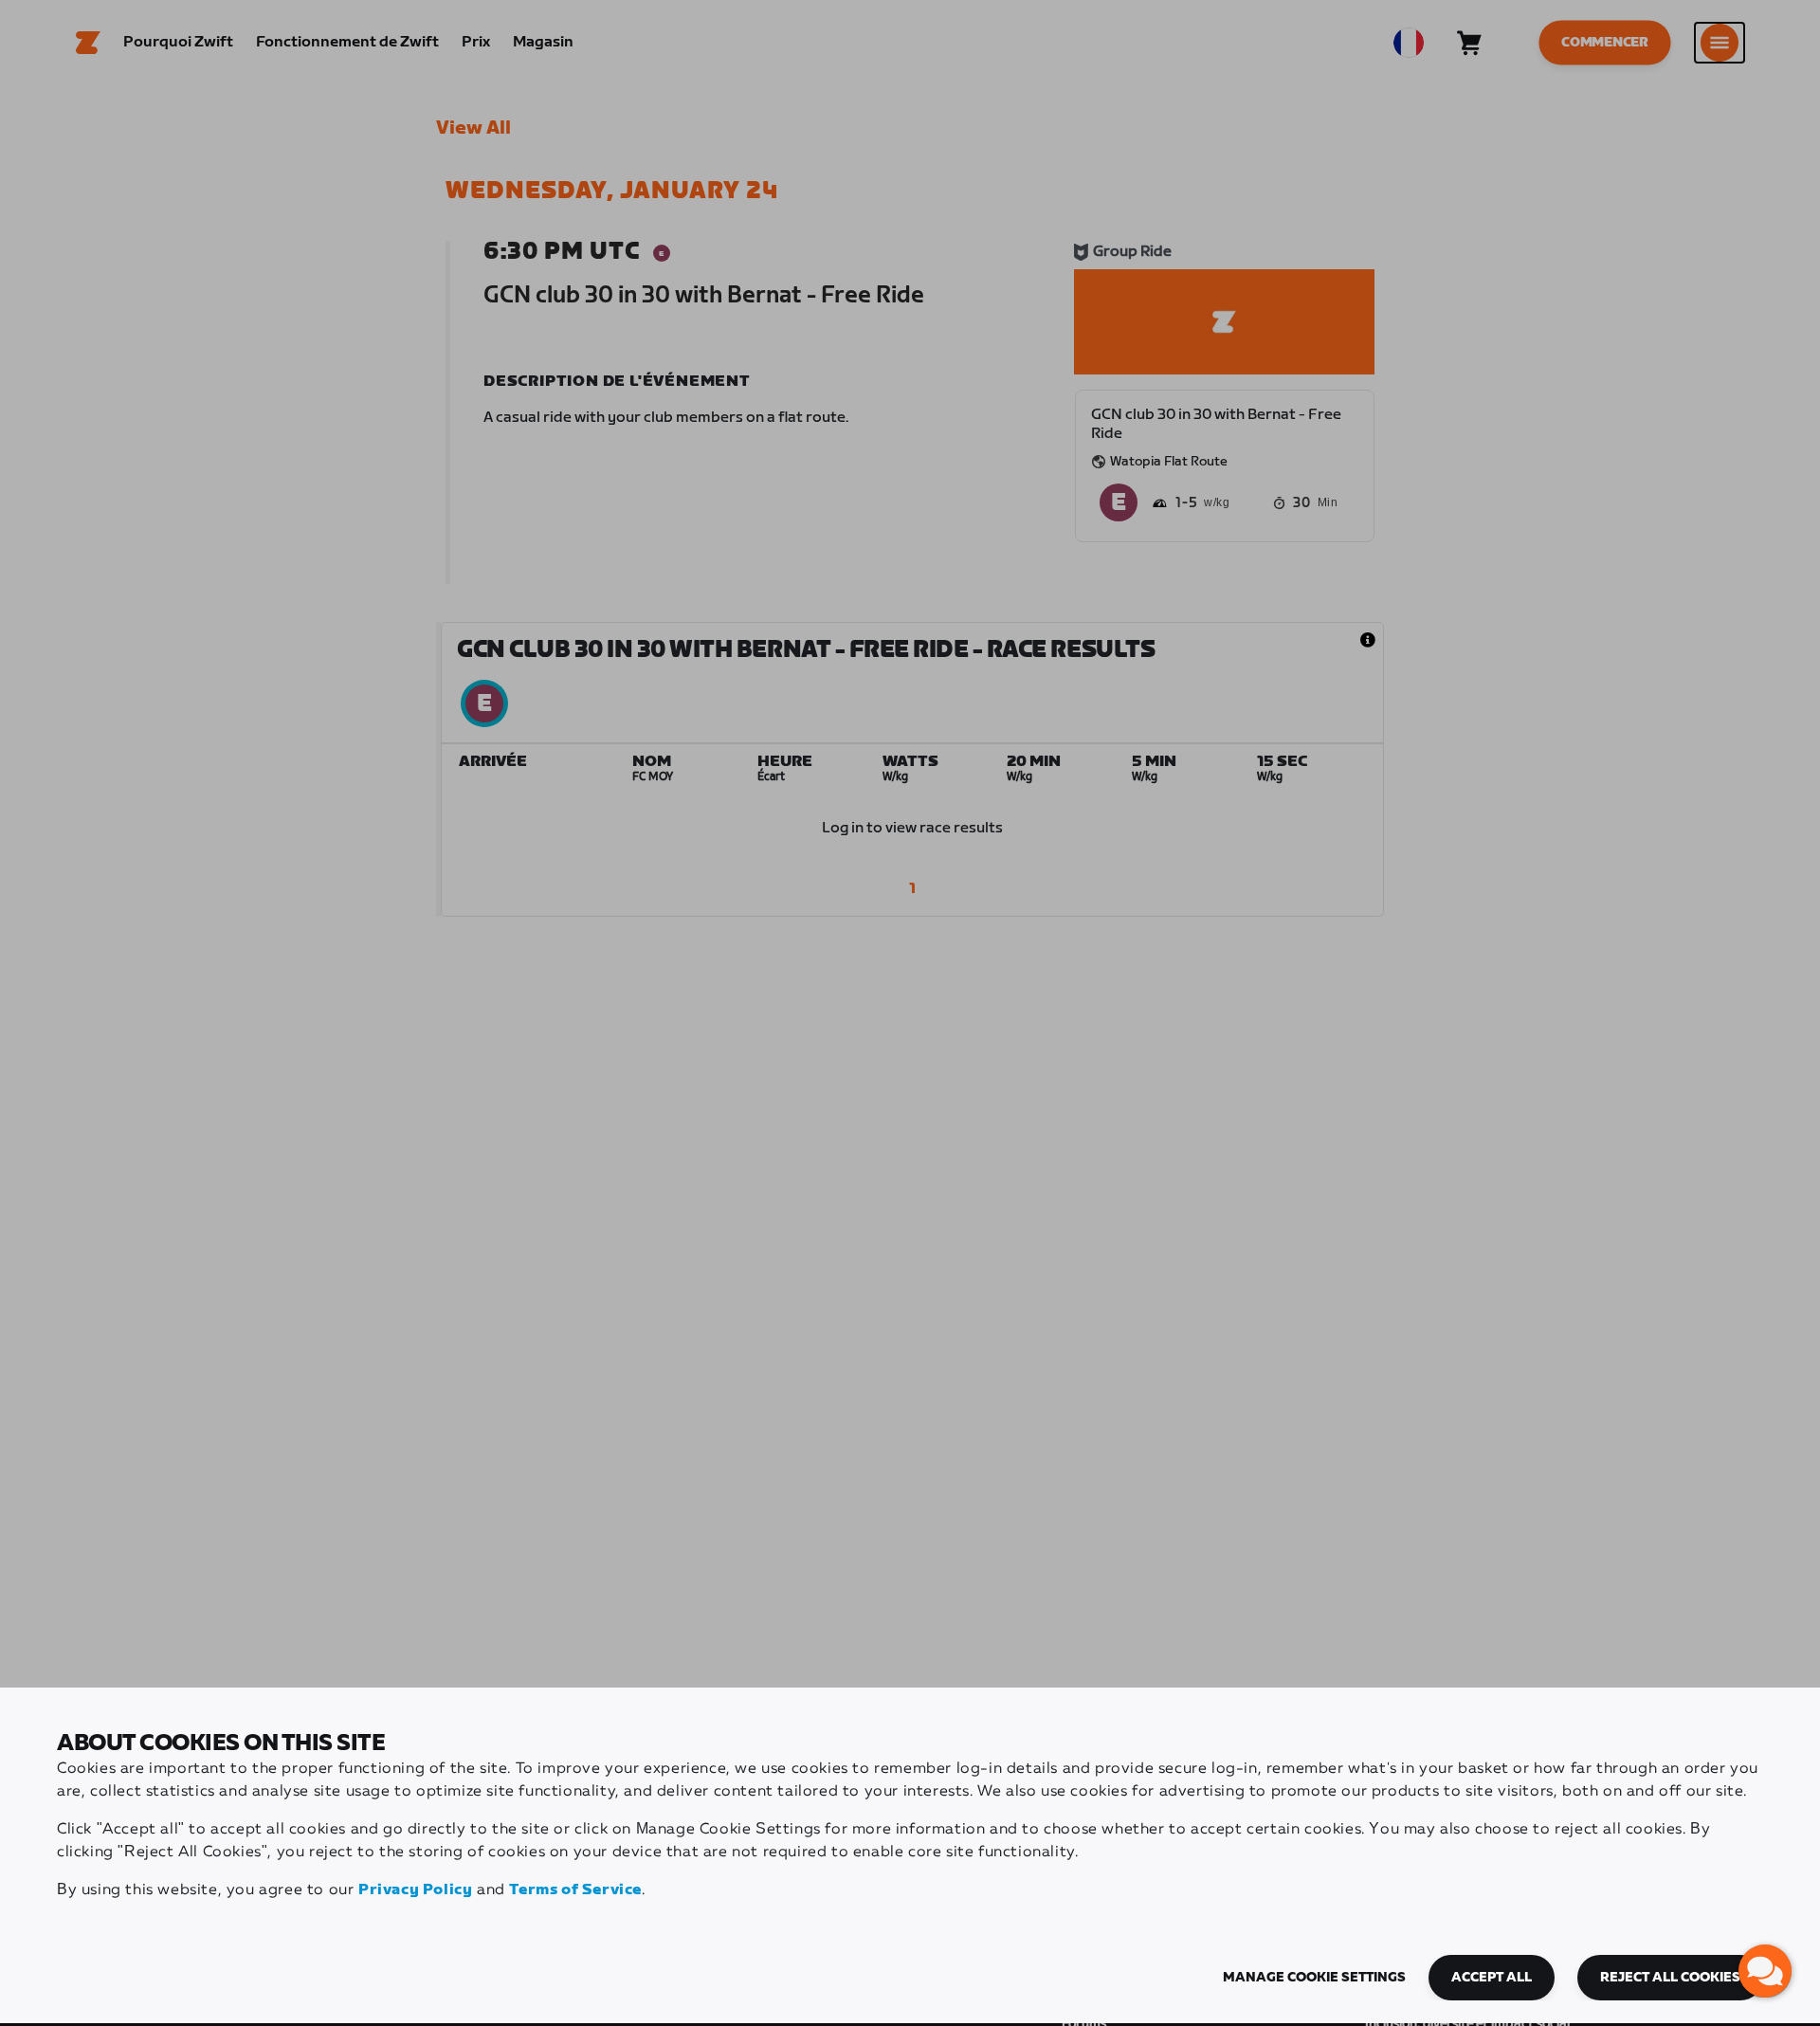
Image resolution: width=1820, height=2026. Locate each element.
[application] (1765, 1971)
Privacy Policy (415, 1890)
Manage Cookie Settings (1314, 1978)
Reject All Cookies (1670, 1978)
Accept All (1492, 1978)
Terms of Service (575, 1890)
